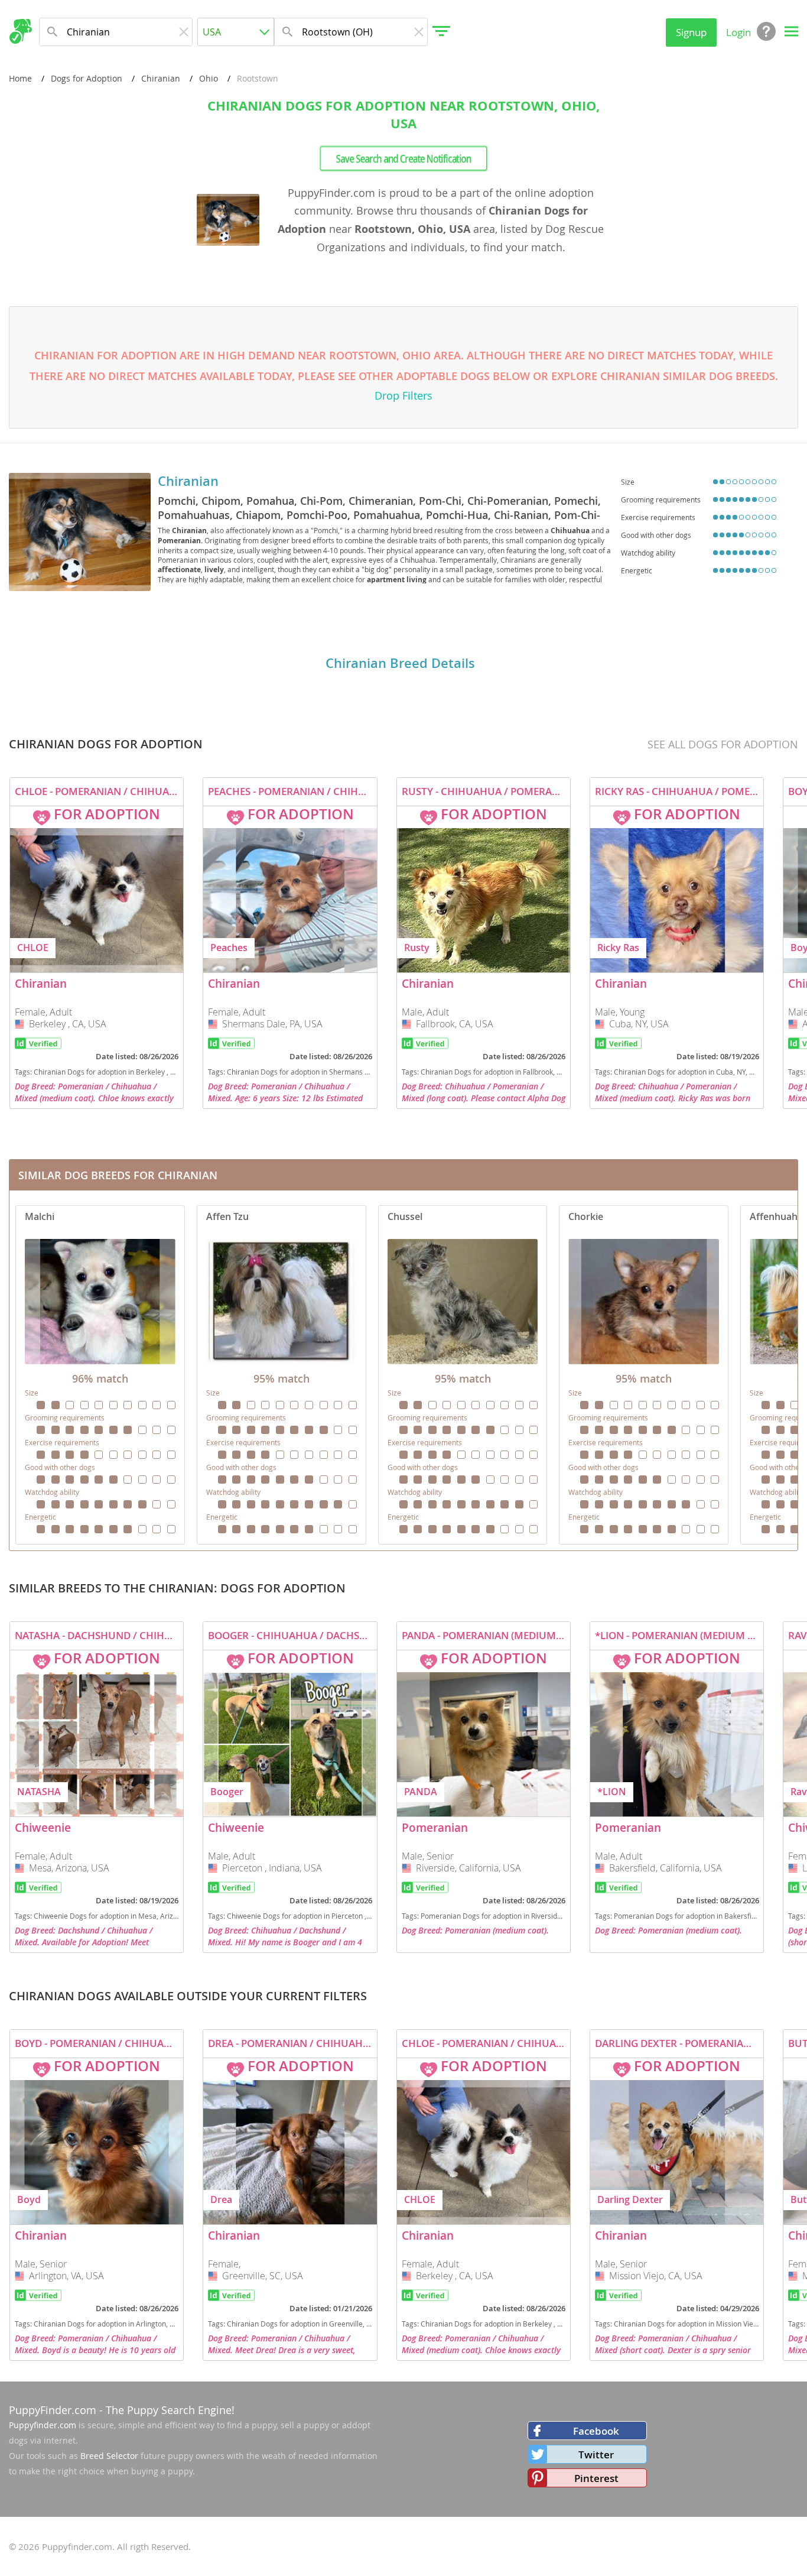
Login (738, 32)
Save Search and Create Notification (404, 158)
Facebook (596, 2431)
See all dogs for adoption (723, 744)
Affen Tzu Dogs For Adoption (282, 1375)
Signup (691, 32)
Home (20, 78)
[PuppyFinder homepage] (20, 31)
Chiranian (161, 78)
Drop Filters (403, 395)
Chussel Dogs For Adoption (463, 1375)
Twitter (596, 2455)
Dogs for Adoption (87, 78)
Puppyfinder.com (43, 2425)
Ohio (209, 78)
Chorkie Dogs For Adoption (644, 1375)
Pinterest (596, 2478)
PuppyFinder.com (53, 2410)
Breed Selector (109, 2456)
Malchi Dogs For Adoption (100, 1375)
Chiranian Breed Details (400, 663)
